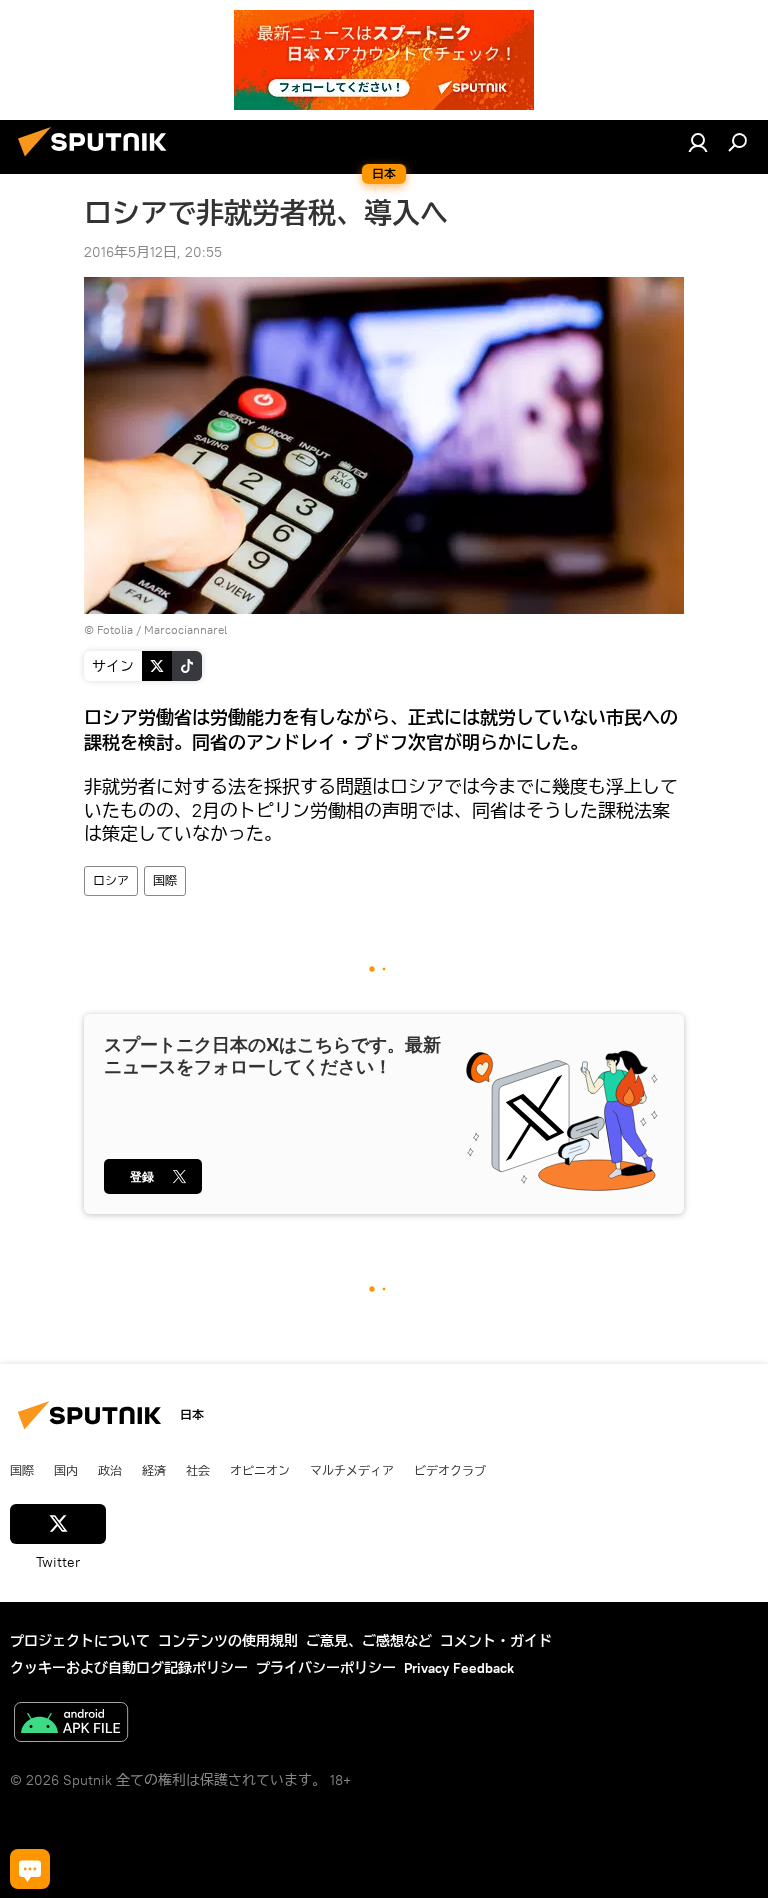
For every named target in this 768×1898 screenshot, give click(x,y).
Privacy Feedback (459, 1668)
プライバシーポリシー (326, 1668)
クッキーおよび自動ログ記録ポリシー (129, 1668)
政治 (110, 1470)
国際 (165, 880)
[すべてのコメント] (30, 1869)
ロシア (111, 880)
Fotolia (115, 629)
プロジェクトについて (80, 1641)
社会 (198, 1470)
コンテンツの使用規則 (228, 1641)
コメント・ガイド (496, 1641)
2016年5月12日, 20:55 (153, 252)
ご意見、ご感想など (369, 1641)
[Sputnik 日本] (98, 159)
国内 (66, 1470)
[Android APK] (71, 1724)
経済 (154, 1470)
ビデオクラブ (450, 1470)
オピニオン (260, 1470)
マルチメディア (352, 1470)
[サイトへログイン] (698, 142)
